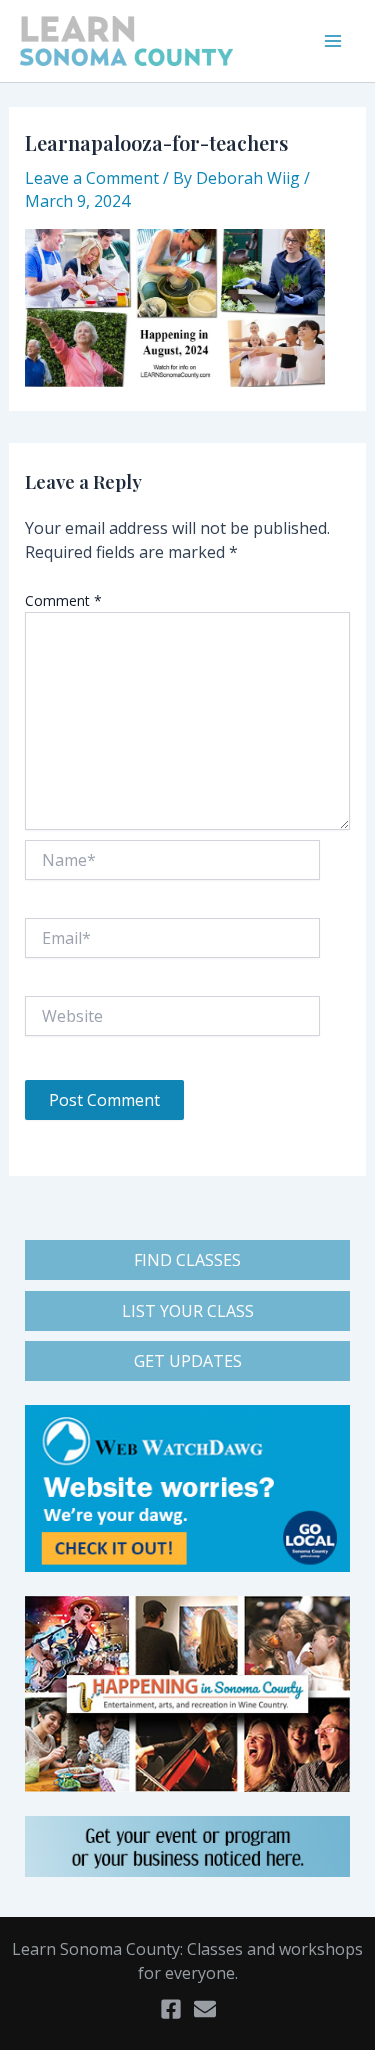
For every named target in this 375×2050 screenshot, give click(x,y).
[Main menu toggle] (333, 41)
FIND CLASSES (187, 1260)
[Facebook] (171, 2009)
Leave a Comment (92, 178)
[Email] (205, 2009)
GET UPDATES (188, 1361)
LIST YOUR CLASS (188, 1311)
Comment (63, 600)
